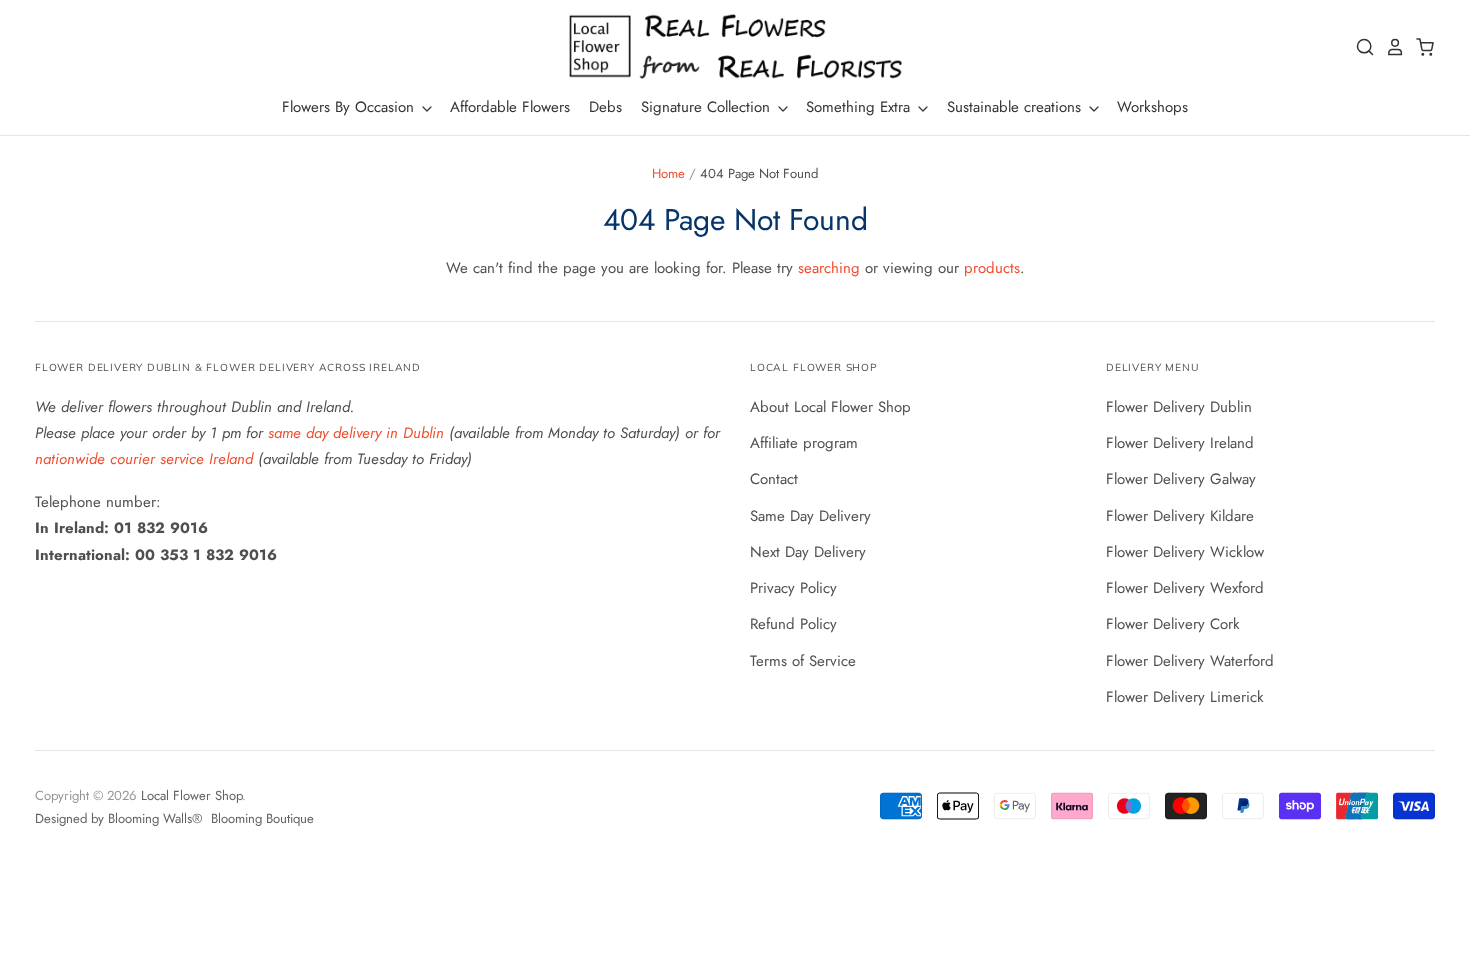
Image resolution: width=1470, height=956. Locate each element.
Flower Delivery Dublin (1179, 407)
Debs (605, 107)
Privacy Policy (793, 588)
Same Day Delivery (810, 516)
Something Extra (860, 107)
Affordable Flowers (510, 107)
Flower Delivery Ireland (1180, 443)
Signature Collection (708, 107)
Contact (774, 479)
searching (829, 268)
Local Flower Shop (191, 795)
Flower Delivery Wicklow (1185, 552)
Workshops (1152, 107)
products (992, 268)
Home (668, 173)
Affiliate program (804, 443)
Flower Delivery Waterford (1190, 661)
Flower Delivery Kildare (1180, 516)
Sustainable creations (1016, 107)
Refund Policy (793, 624)
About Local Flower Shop (830, 407)
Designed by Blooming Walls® (120, 818)
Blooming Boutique (262, 818)
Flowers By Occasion (350, 107)
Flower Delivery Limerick (1185, 697)
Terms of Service (803, 661)
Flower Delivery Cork (1173, 624)
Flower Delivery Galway (1181, 479)
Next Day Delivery (808, 552)
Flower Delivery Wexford (1185, 588)
